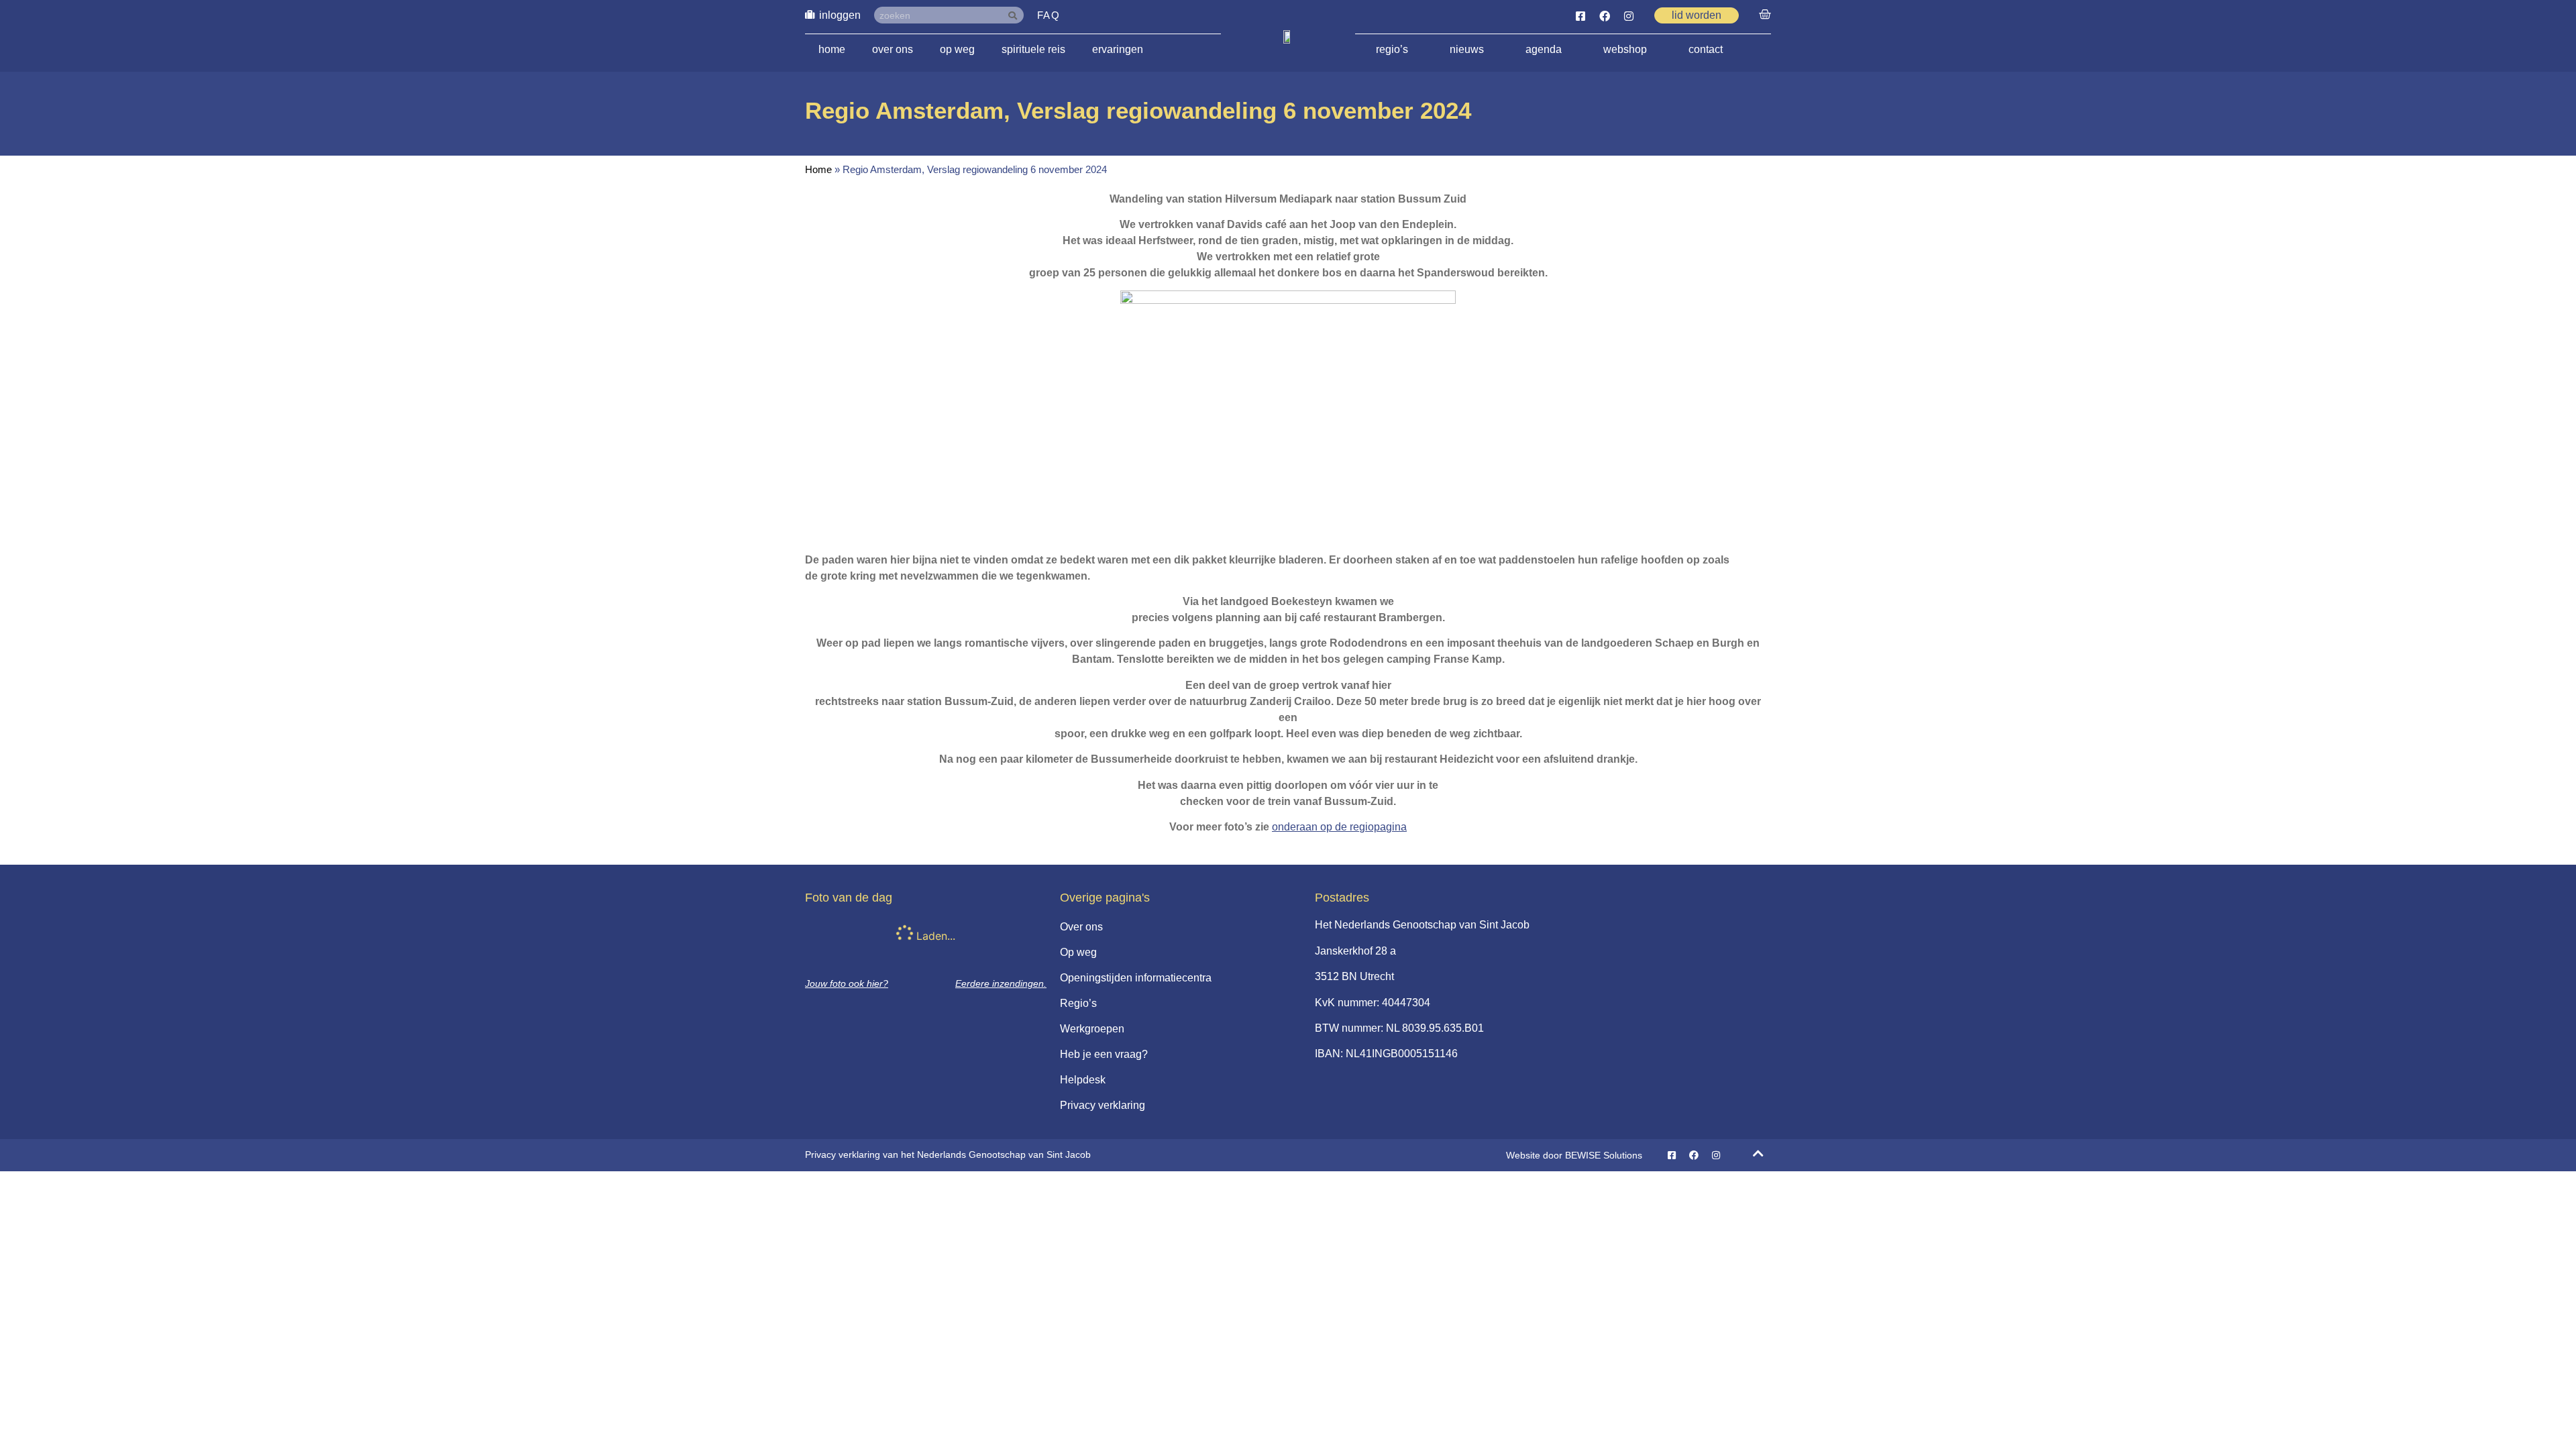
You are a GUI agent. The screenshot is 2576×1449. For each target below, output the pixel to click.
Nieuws (1467, 49)
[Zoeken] (1015, 15)
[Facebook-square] (1580, 16)
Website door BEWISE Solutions (1574, 1155)
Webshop (1625, 49)
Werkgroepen (1092, 1029)
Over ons (893, 49)
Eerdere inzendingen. (1001, 983)
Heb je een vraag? (1104, 1054)
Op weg (957, 49)
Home (832, 49)
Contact (1706, 49)
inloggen (840, 15)
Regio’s (1392, 49)
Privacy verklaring (1103, 1105)
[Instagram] (1629, 16)
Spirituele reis (1033, 49)
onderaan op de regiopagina (1339, 827)
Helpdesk (1083, 1080)
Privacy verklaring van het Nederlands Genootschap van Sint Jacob (948, 1155)
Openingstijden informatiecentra (1136, 978)
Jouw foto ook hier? (847, 983)
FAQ (1049, 15)
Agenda (1544, 49)
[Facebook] (1605, 16)
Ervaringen (1118, 49)
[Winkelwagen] (1765, 15)
